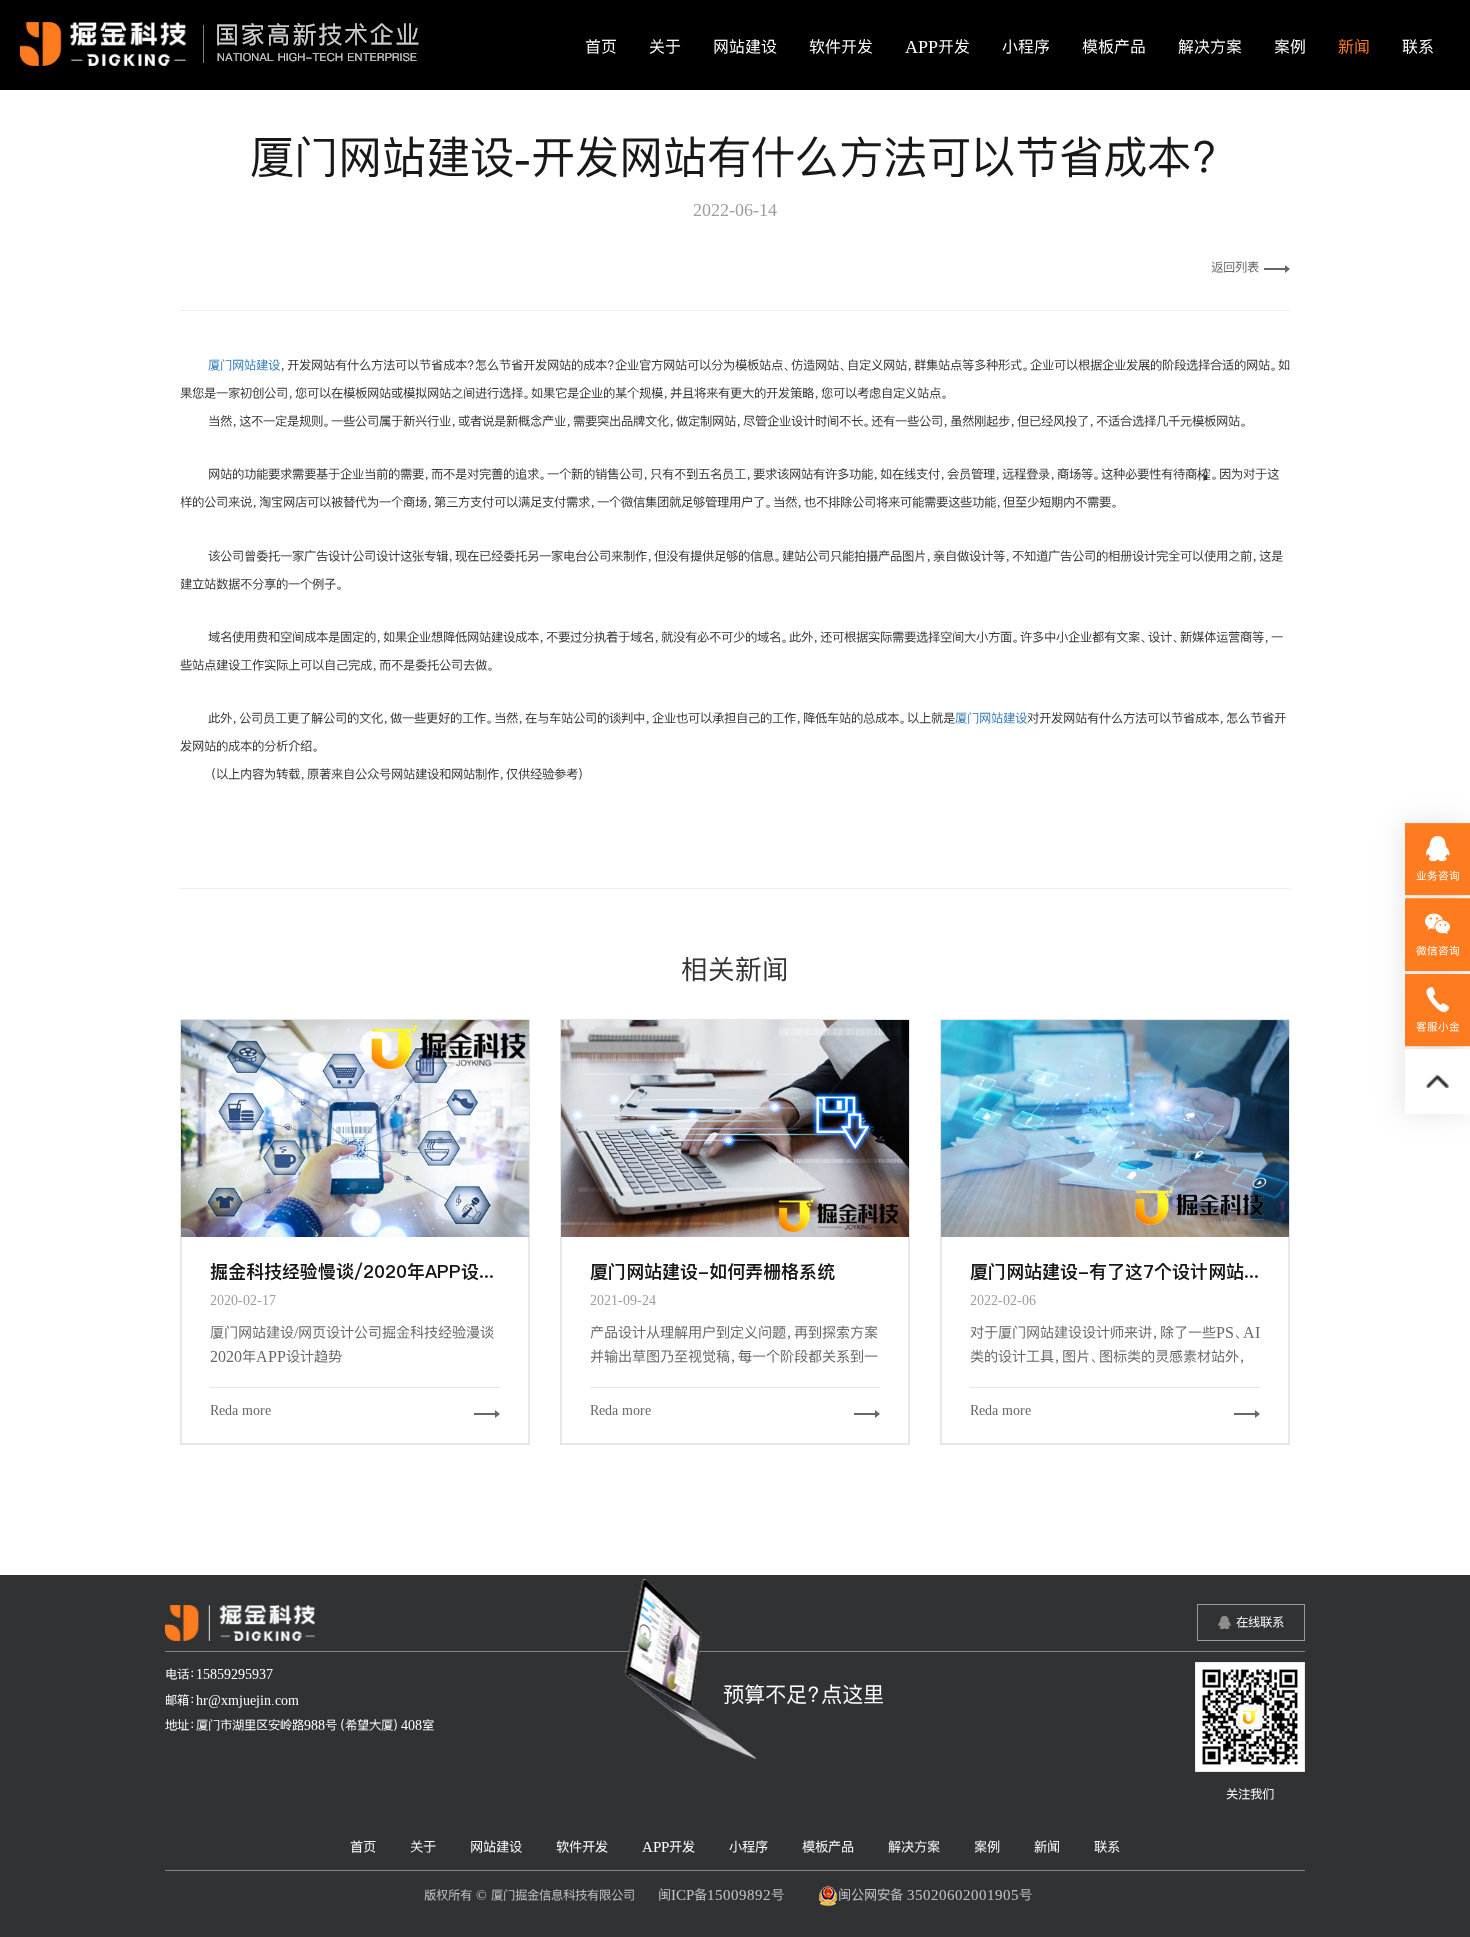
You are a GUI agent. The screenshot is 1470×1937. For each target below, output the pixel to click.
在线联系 (1260, 1622)
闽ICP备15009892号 (721, 1894)
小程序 (1026, 47)
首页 (601, 47)
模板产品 (1114, 47)
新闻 (1354, 47)
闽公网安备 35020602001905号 (935, 1894)
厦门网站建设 (244, 365)
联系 (1418, 47)
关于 (665, 47)
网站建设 (745, 47)
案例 (1290, 47)
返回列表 (1235, 267)
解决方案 (1210, 47)
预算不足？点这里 (803, 1694)
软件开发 (841, 47)
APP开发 (937, 47)
